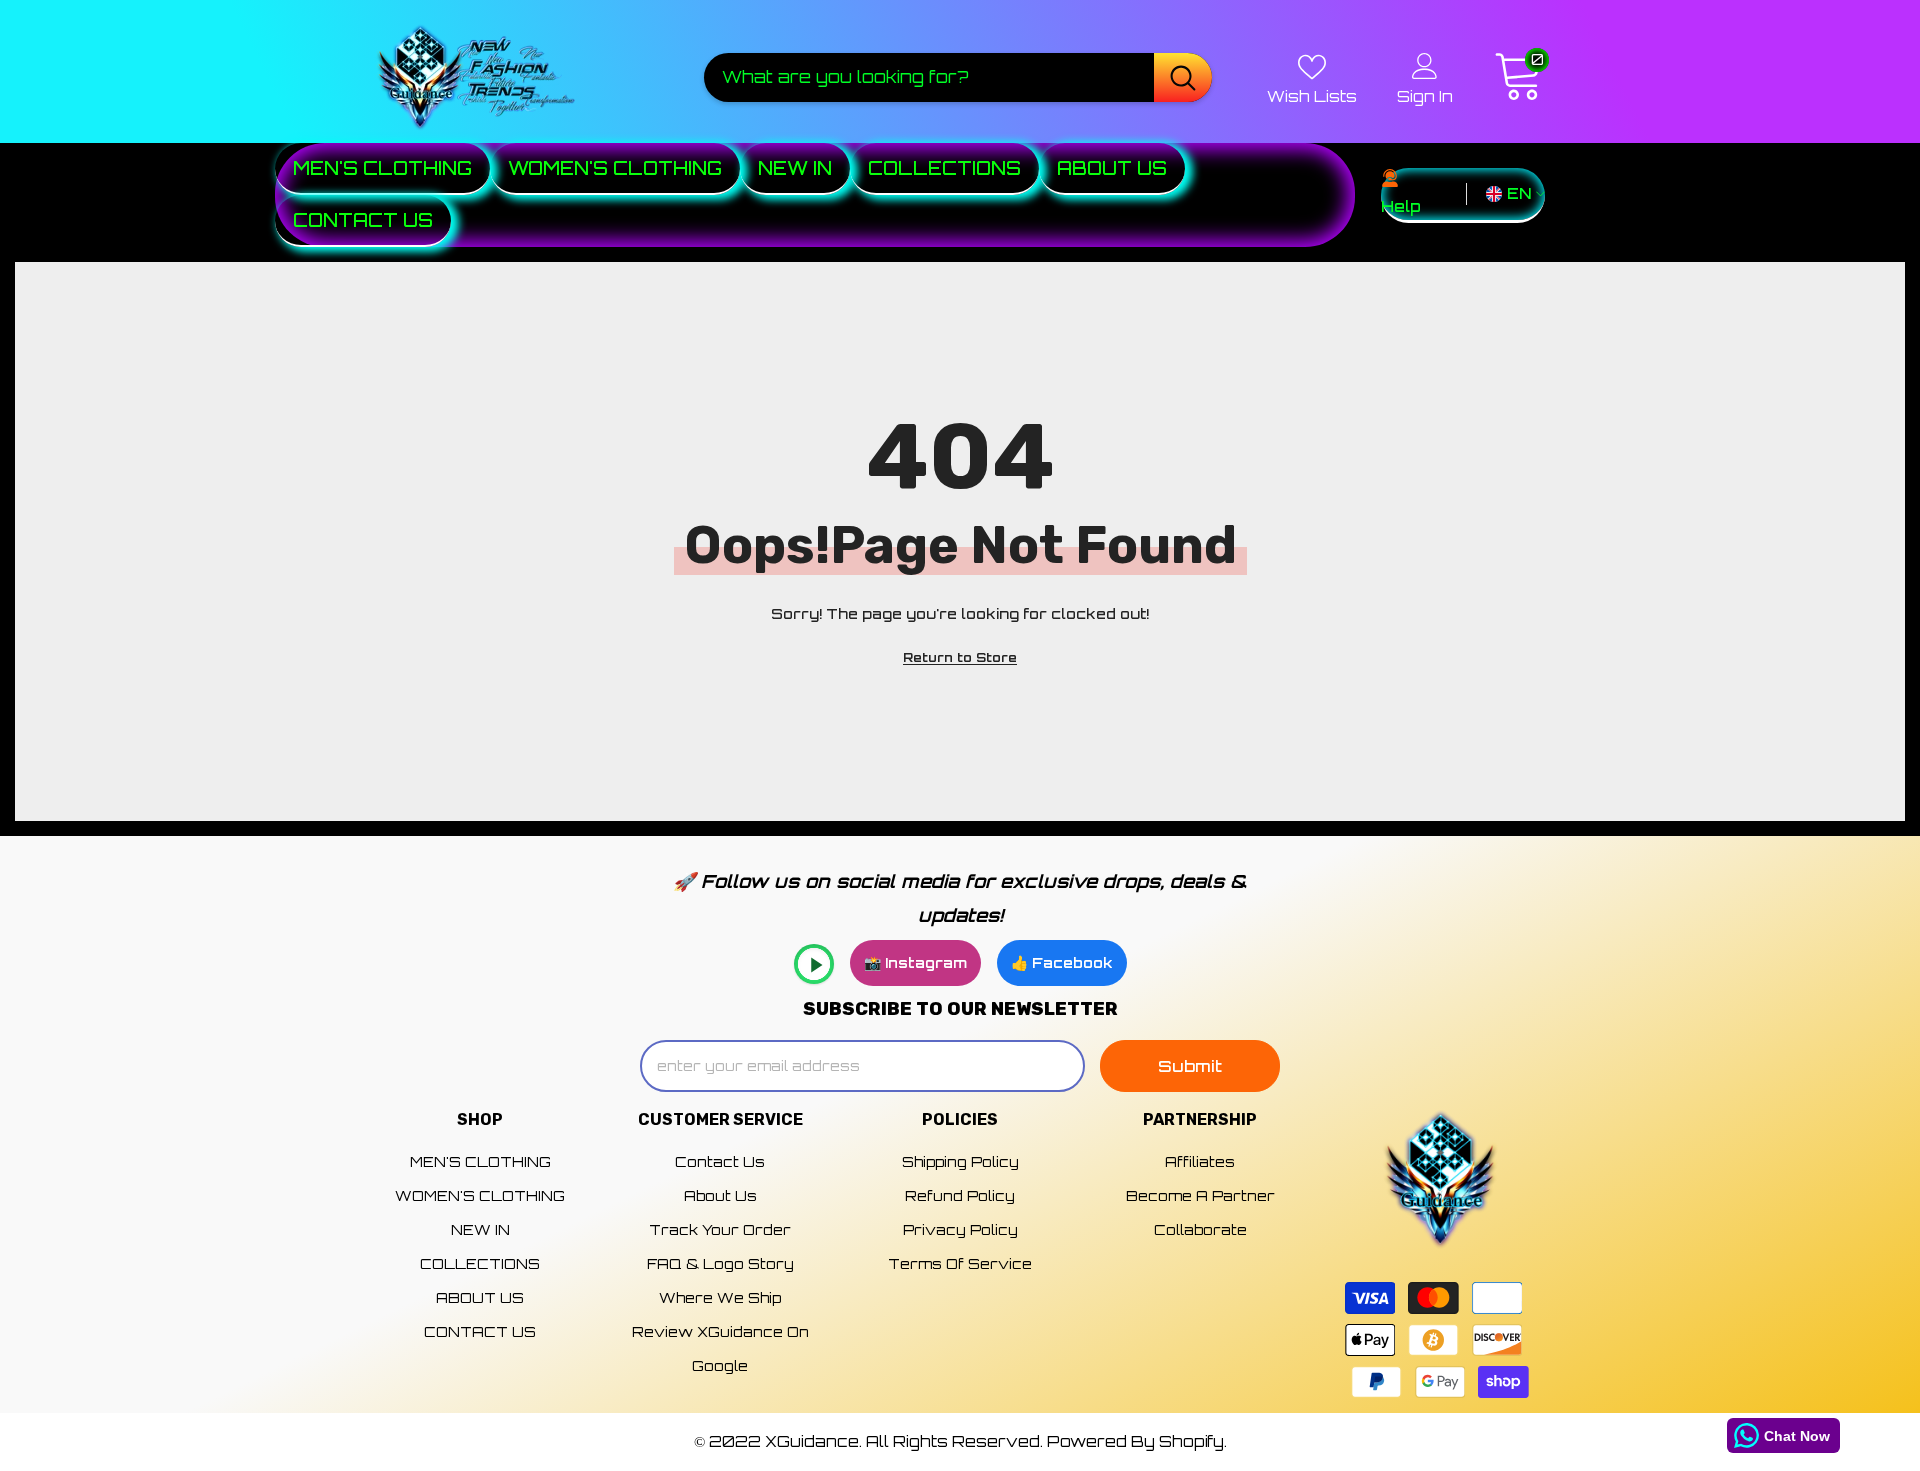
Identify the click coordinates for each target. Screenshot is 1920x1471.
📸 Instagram (915, 962)
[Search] (958, 77)
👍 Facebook (1062, 962)
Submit (1190, 1066)
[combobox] (929, 77)
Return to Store (960, 657)
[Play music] (814, 964)
